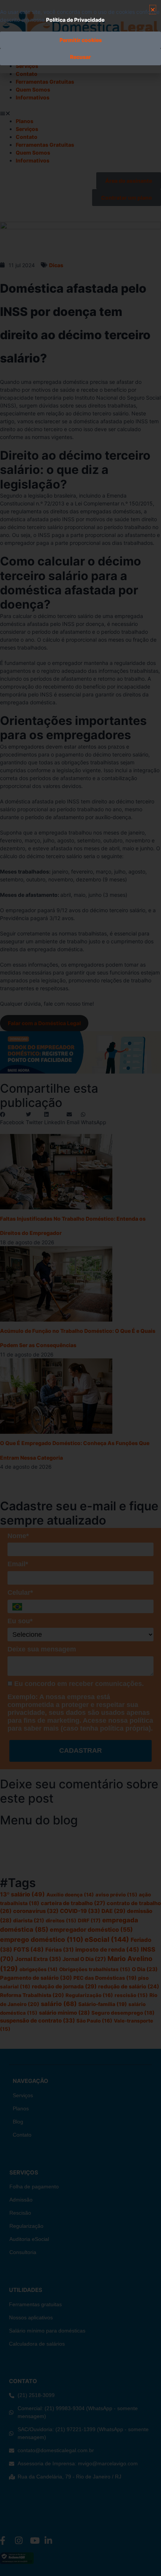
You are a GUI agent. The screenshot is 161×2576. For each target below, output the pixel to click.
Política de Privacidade (75, 20)
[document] (80, 1288)
